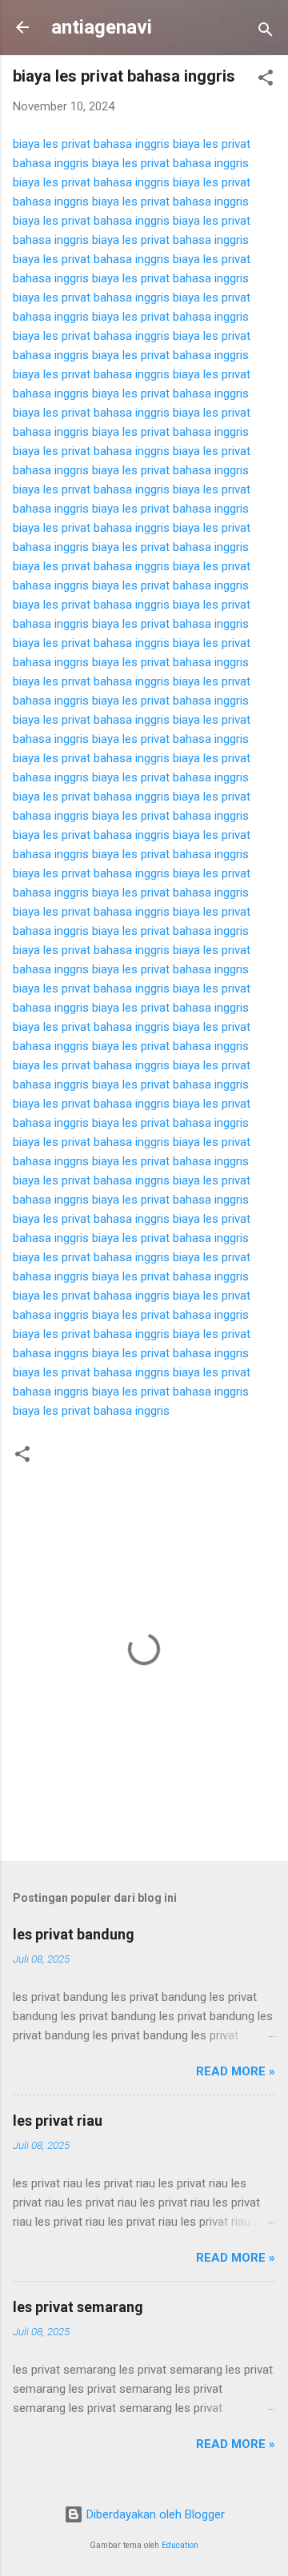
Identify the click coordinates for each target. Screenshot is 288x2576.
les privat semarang (78, 2307)
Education (180, 2545)
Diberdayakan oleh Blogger (154, 2514)
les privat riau (58, 2121)
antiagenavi (102, 27)
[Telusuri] (266, 32)
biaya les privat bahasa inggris (91, 144)
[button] (266, 80)
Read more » (236, 2071)
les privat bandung (74, 1934)
